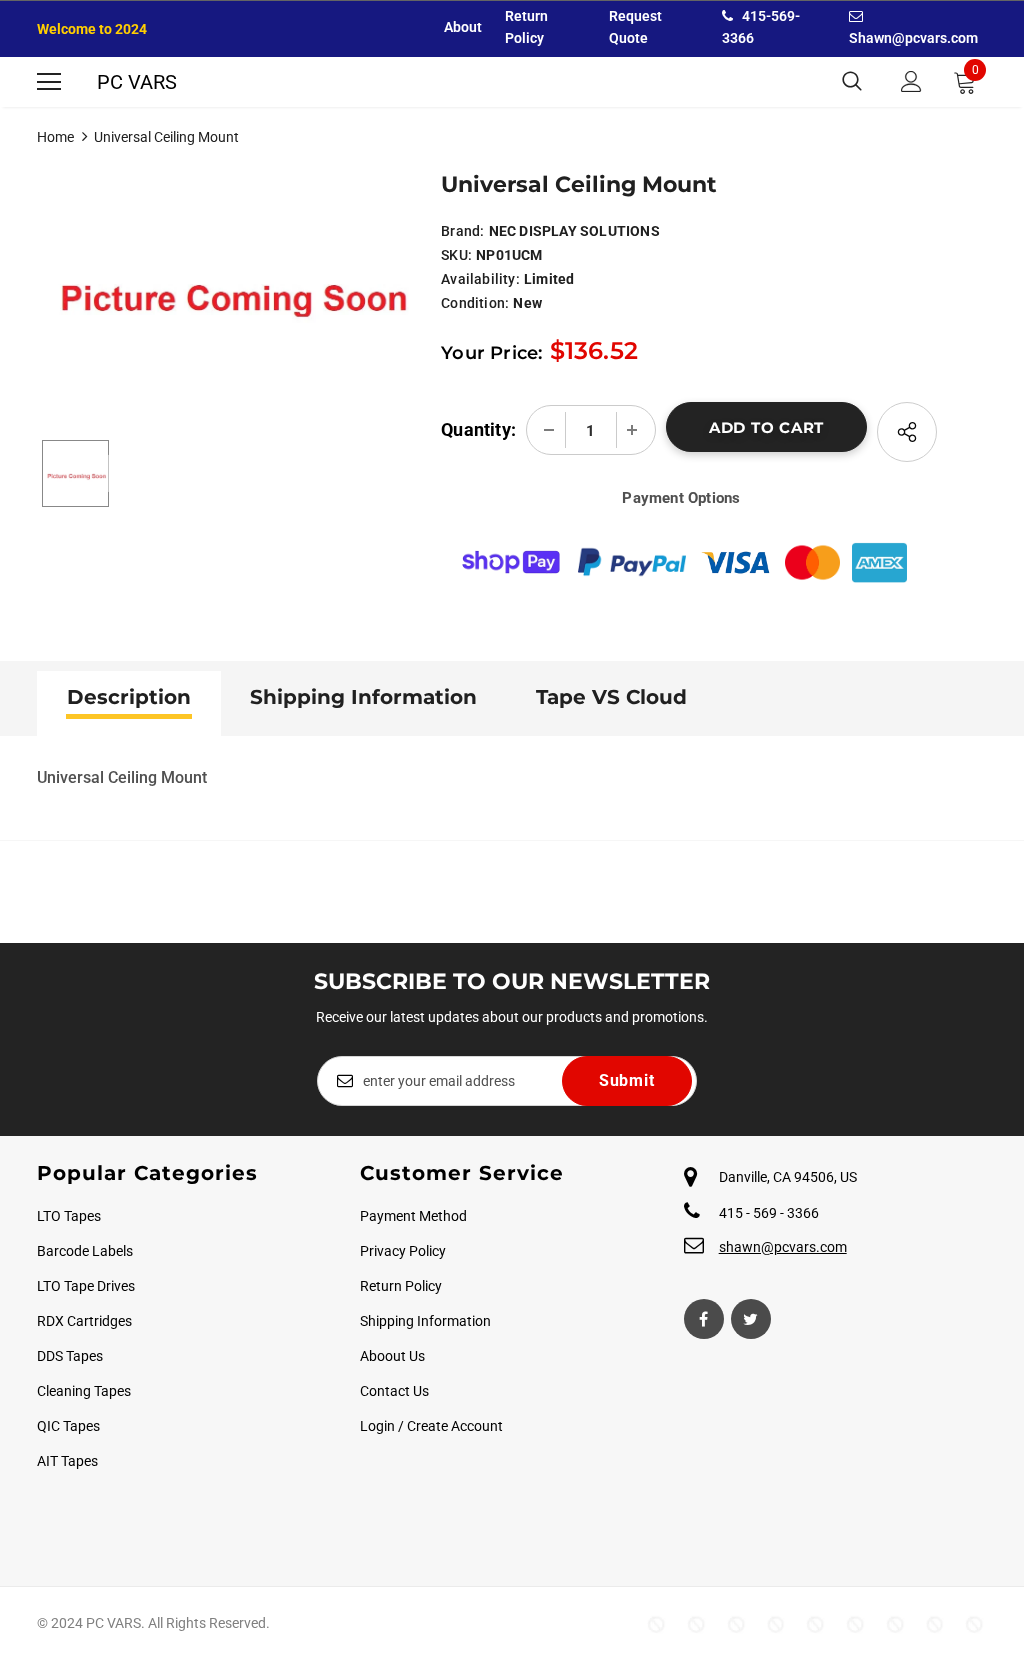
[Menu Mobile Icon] (49, 82)
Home (55, 137)
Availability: (480, 279)
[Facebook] (704, 1319)
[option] (229, 283)
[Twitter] (751, 1319)
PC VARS (137, 82)
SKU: (456, 255)
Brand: (462, 231)
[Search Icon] (852, 82)
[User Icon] (911, 81)
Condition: (475, 303)
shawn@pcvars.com (783, 1247)
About (463, 27)
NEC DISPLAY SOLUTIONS (574, 231)
